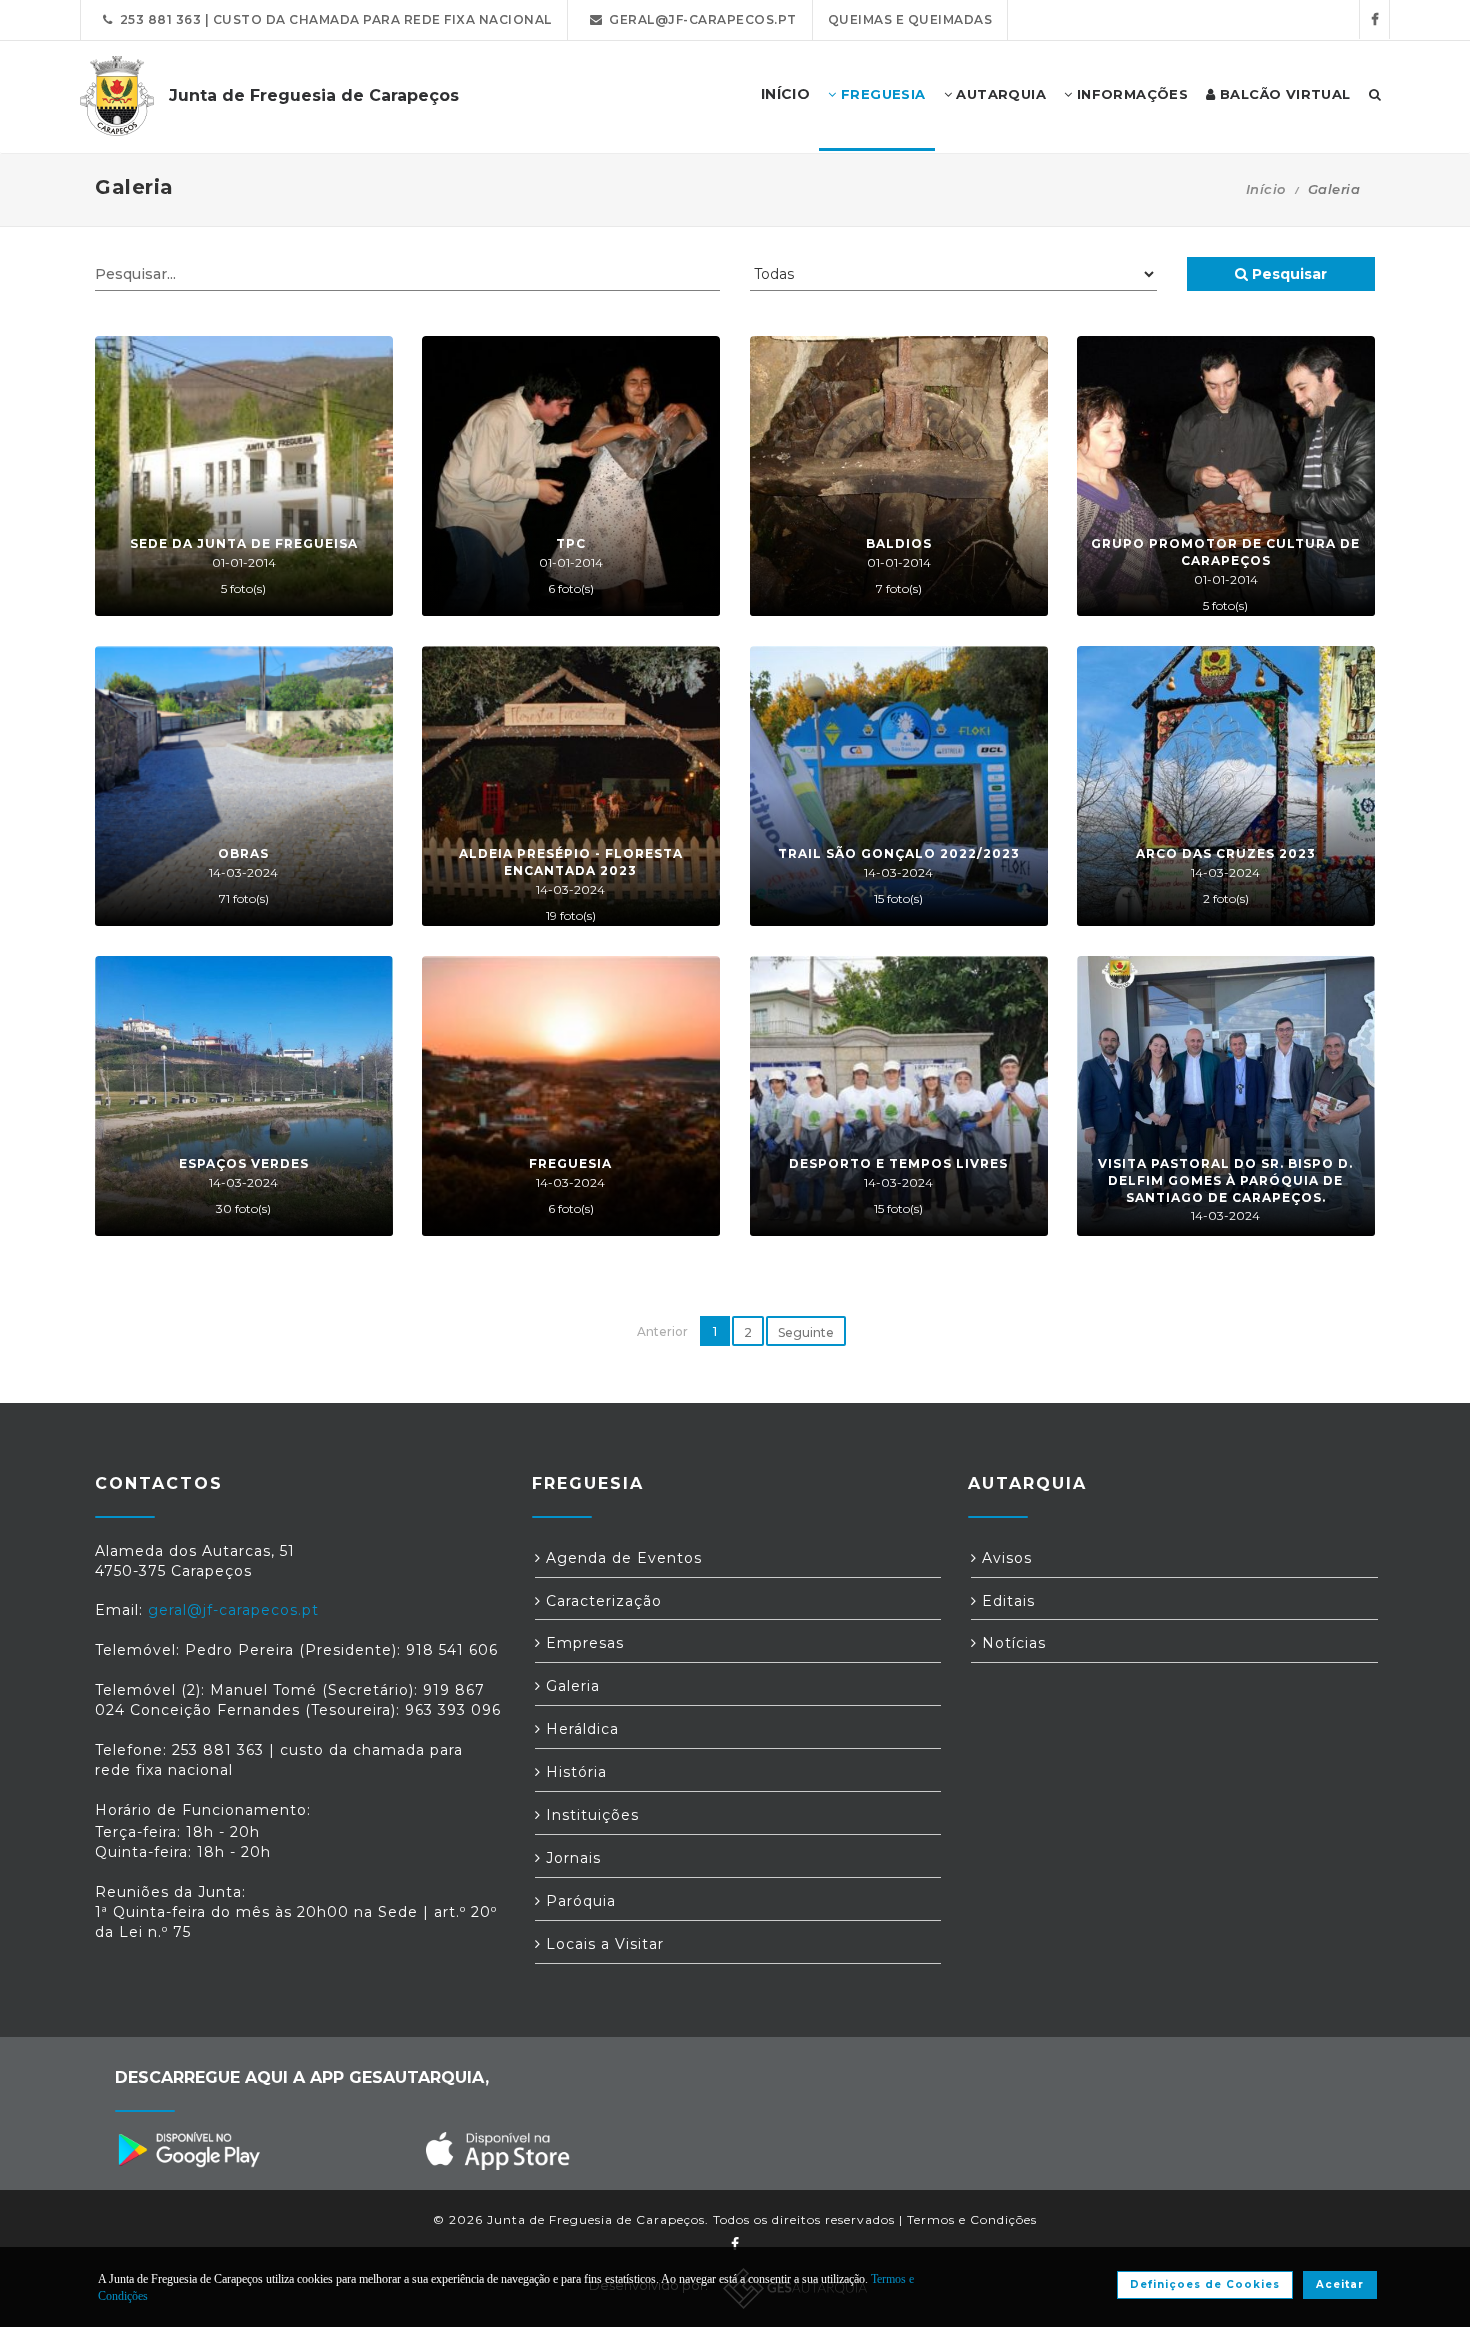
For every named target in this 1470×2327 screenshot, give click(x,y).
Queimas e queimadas (910, 19)
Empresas (582, 1643)
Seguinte (806, 1332)
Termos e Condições (972, 2219)
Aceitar (1340, 2284)
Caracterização (601, 1601)
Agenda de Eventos (621, 1558)
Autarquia (999, 94)
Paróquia (578, 1901)
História (574, 1772)
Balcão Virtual (1283, 94)
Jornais (571, 1858)
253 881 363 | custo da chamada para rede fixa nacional (332, 19)
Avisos (1004, 1558)
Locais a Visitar (602, 1944)
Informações (1130, 94)
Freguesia (881, 94)
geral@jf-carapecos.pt (699, 19)
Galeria (570, 1686)
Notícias (1011, 1643)
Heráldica (580, 1729)
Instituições (590, 1815)
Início (1266, 189)
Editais (1006, 1601)
